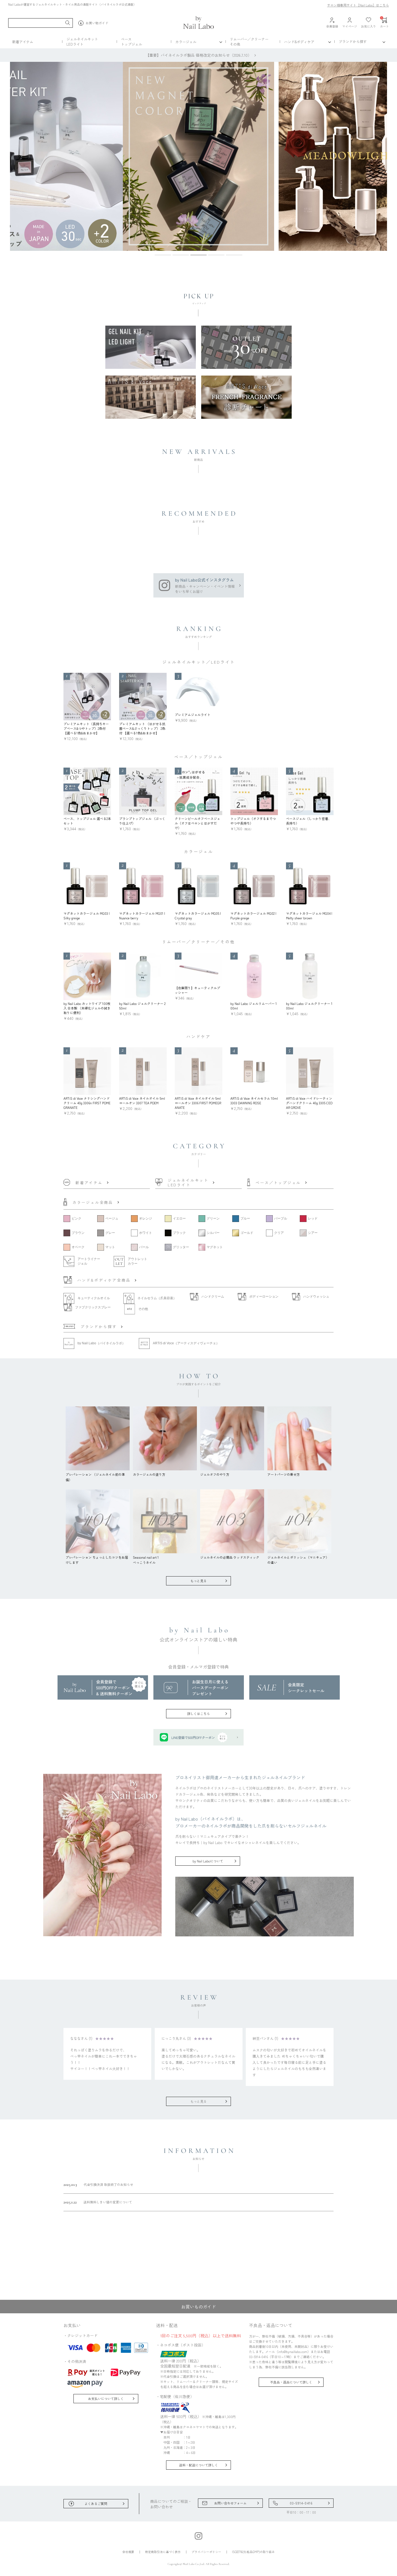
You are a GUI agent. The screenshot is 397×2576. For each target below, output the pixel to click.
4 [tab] (216, 256)
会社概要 (128, 2552)
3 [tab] (198, 256)
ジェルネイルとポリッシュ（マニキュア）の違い (298, 1560)
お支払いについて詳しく (106, 2398)
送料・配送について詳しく (198, 2465)
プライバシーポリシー (206, 2552)
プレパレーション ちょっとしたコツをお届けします (97, 1560)
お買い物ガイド (97, 23)
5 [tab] (234, 256)
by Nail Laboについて (208, 1861)
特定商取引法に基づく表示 (163, 2552)
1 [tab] (163, 256)
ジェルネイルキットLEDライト (82, 42)
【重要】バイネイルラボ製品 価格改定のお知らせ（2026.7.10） (198, 55)
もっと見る (198, 1581)
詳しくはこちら (198, 1714)
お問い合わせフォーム (230, 2503)
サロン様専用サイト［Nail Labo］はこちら (358, 5)
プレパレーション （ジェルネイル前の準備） (95, 1477)
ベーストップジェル (132, 42)
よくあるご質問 (96, 2504)
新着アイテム (23, 42)
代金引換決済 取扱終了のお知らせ (98, 2185)
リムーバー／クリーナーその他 (249, 42)
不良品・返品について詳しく (291, 2382)
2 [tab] (181, 256)
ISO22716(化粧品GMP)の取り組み (253, 2552)
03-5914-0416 (301, 2503)
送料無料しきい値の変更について (98, 2202)
